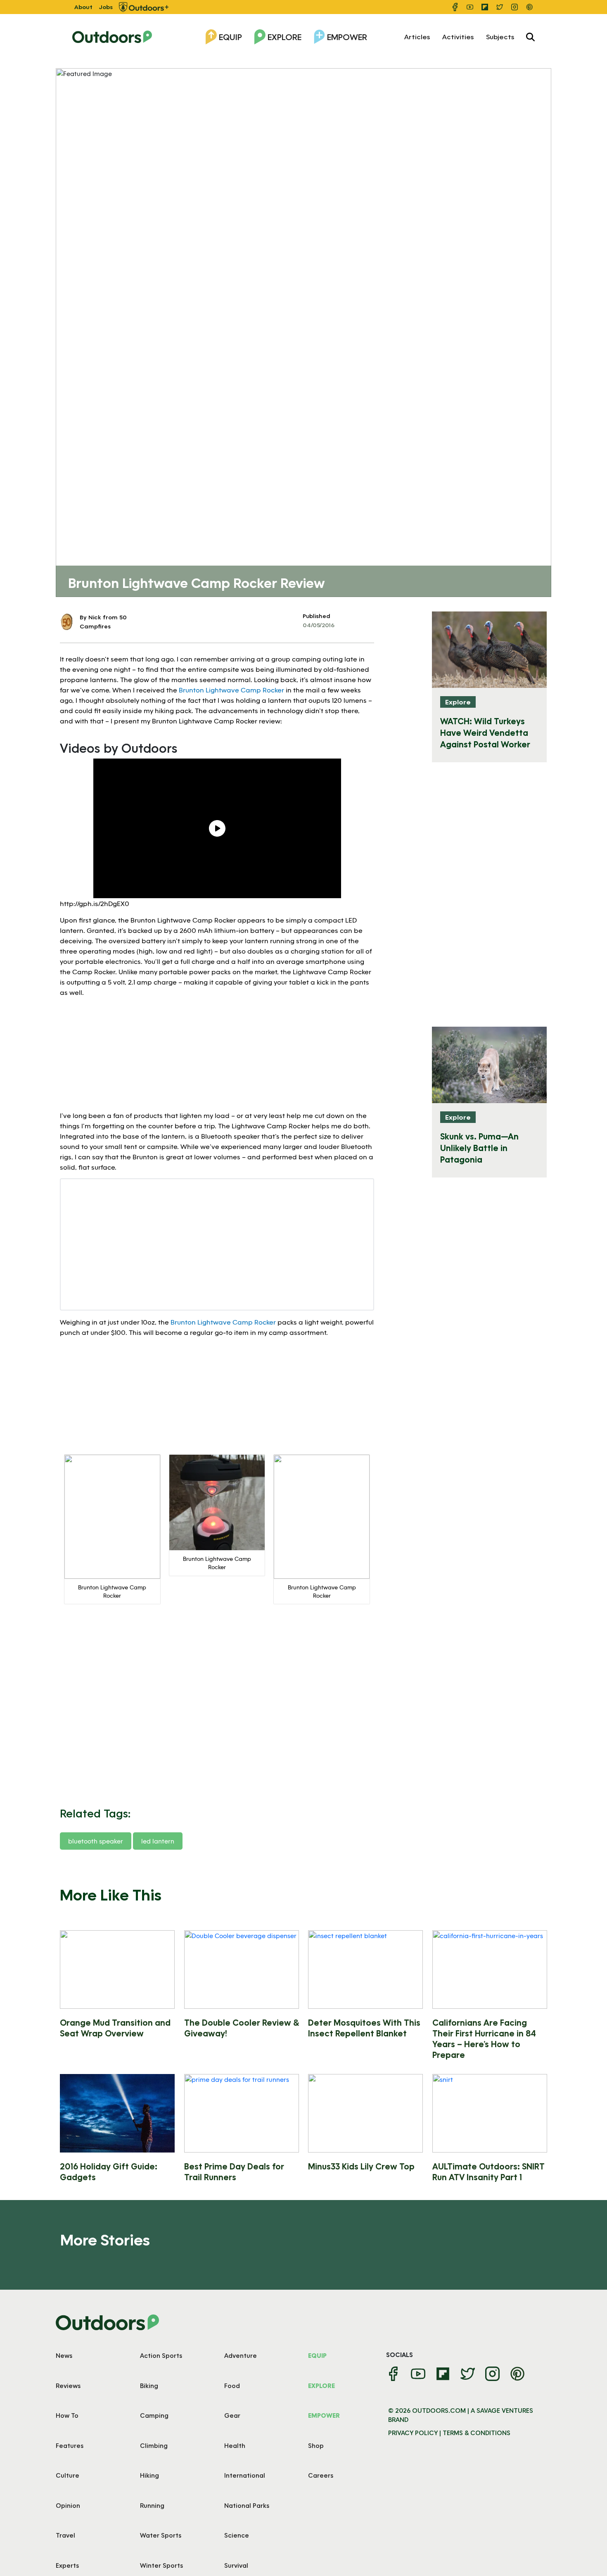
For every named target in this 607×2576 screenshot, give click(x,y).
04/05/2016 (319, 625)
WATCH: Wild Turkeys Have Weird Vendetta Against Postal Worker (485, 733)
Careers (321, 2475)
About (83, 7)
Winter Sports (161, 2565)
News (64, 2355)
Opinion (68, 2505)
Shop (316, 2445)
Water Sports (161, 2535)
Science (237, 2535)
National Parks (247, 2505)
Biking (149, 2386)
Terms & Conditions (477, 2433)
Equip (230, 37)
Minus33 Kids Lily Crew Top (361, 2166)
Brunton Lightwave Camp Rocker (231, 690)
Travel (65, 2535)
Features (70, 2445)
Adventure (241, 2355)
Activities (458, 37)
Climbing (154, 2445)
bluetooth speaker (96, 1841)
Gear (232, 2415)
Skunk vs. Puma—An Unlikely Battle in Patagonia (479, 1148)
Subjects (500, 37)
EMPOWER (324, 2415)
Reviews (68, 2386)
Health (235, 2445)
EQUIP (317, 2355)
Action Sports (161, 2355)
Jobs (106, 7)
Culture (68, 2475)
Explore (285, 37)
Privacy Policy (413, 2433)
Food (232, 2386)
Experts (67, 2565)
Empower (347, 37)
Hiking (149, 2475)
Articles (417, 37)
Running (152, 2505)
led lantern (158, 1841)
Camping (154, 2415)
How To (67, 2415)
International (245, 2475)
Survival (236, 2565)
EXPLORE (321, 2386)
